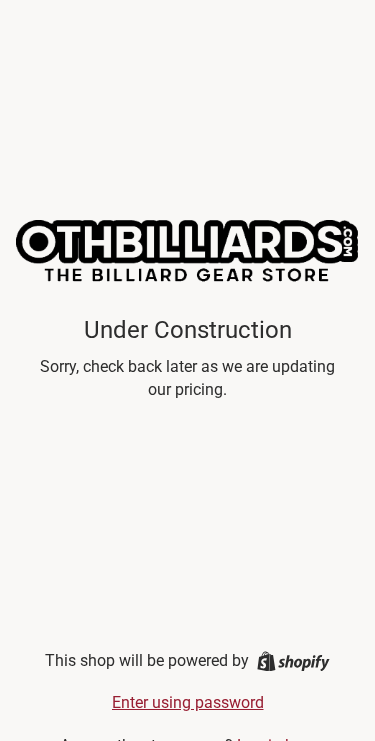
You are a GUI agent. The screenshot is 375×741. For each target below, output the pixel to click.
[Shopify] (293, 661)
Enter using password (188, 702)
